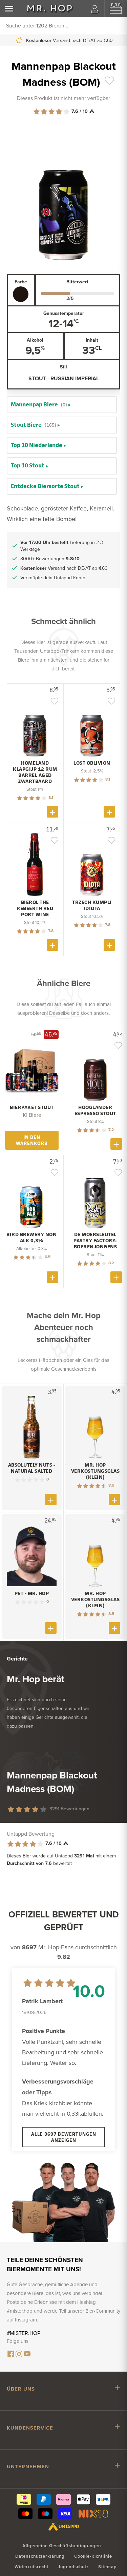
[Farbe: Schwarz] (21, 294)
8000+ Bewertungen (50, 559)
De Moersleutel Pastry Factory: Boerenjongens (95, 1241)
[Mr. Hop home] (50, 8)
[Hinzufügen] (52, 812)
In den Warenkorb (32, 1140)
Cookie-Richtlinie (93, 2556)
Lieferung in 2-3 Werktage (62, 546)
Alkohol (35, 340)
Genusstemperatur (64, 313)
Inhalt (92, 340)
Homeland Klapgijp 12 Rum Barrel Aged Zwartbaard (35, 772)
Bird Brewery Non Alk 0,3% (31, 1237)
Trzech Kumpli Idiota (92, 905)
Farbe (21, 282)
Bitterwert (77, 282)
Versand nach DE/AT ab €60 (64, 568)
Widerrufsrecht (31, 2567)
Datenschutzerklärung (40, 2556)
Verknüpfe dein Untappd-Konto (69, 40)
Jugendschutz (73, 2567)
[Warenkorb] (116, 8)
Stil (63, 367)
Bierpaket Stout (32, 1107)
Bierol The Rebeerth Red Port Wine (35, 908)
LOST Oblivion (92, 763)
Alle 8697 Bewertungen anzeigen (64, 2137)
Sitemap (108, 2567)
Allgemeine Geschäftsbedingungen (62, 2546)
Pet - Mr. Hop (32, 1593)
